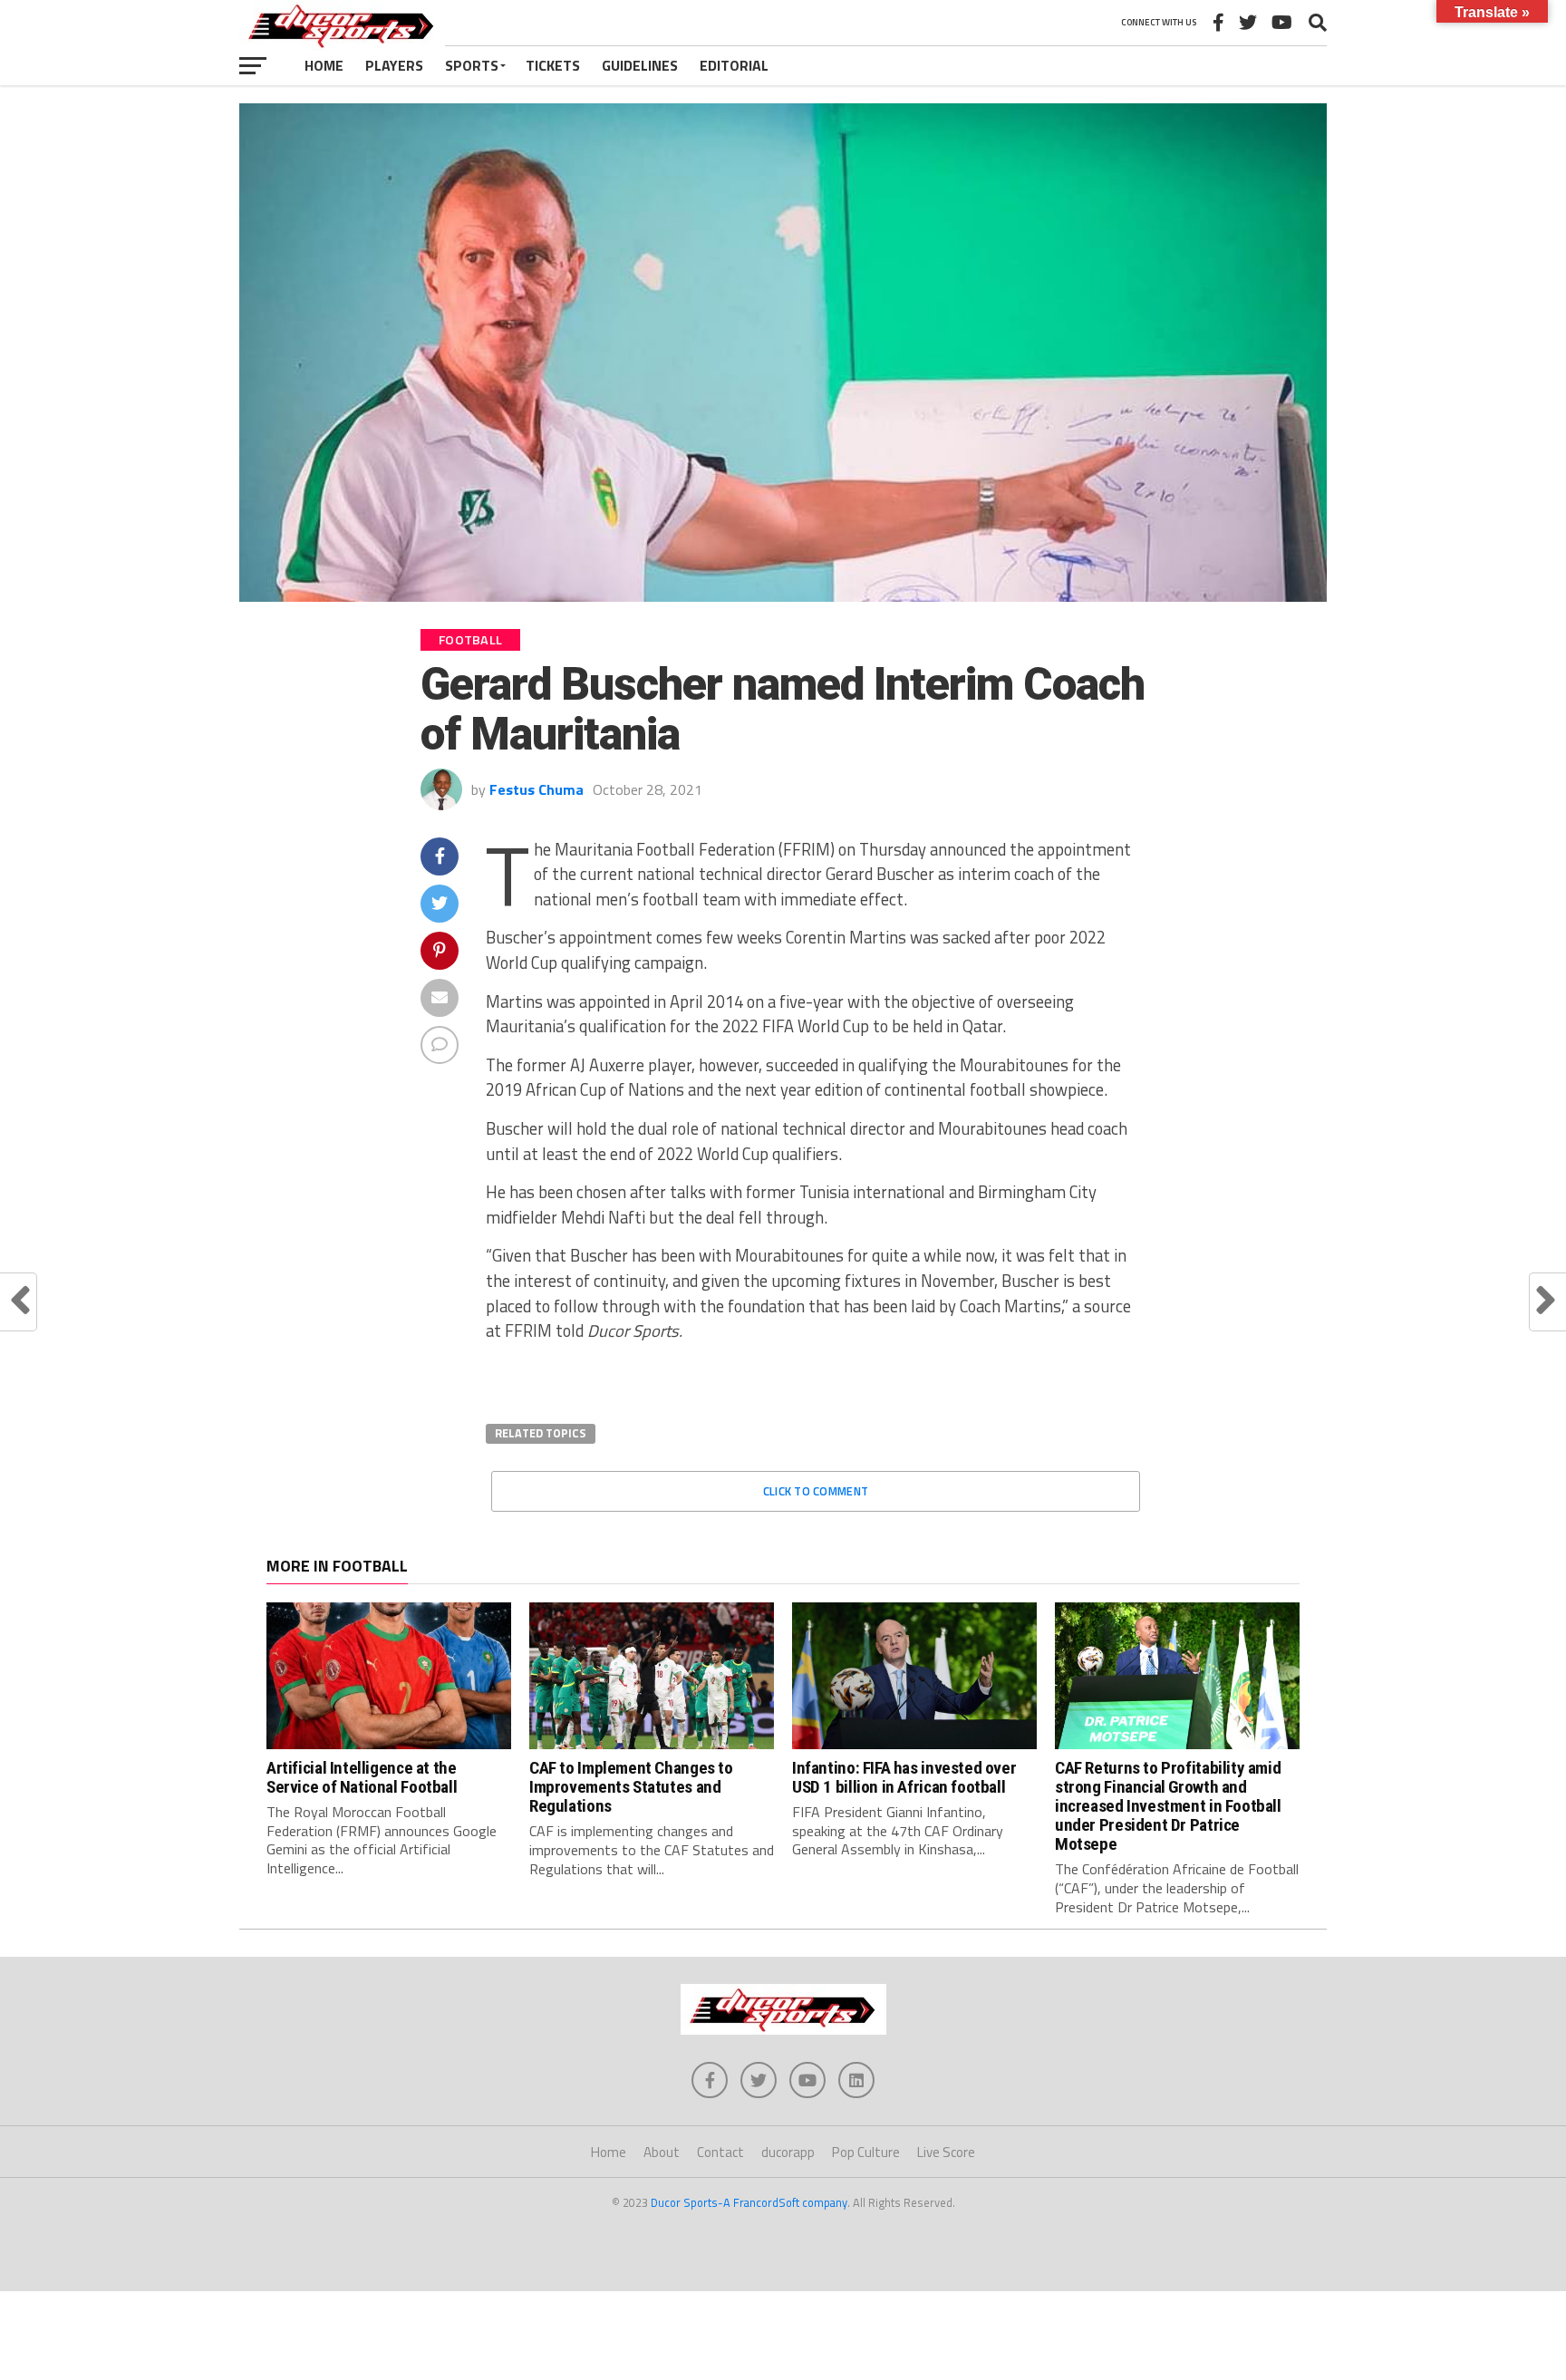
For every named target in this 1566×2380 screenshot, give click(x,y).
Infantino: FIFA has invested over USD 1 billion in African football (904, 1777)
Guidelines (640, 65)
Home (324, 65)
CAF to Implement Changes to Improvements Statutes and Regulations (631, 1787)
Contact (720, 2152)
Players (394, 65)
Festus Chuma (536, 789)
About (662, 2152)
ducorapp (788, 2152)
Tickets (553, 65)
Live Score (946, 2152)
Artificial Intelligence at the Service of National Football (362, 1777)
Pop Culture (866, 2152)
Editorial (734, 65)
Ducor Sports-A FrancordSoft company (749, 2202)
